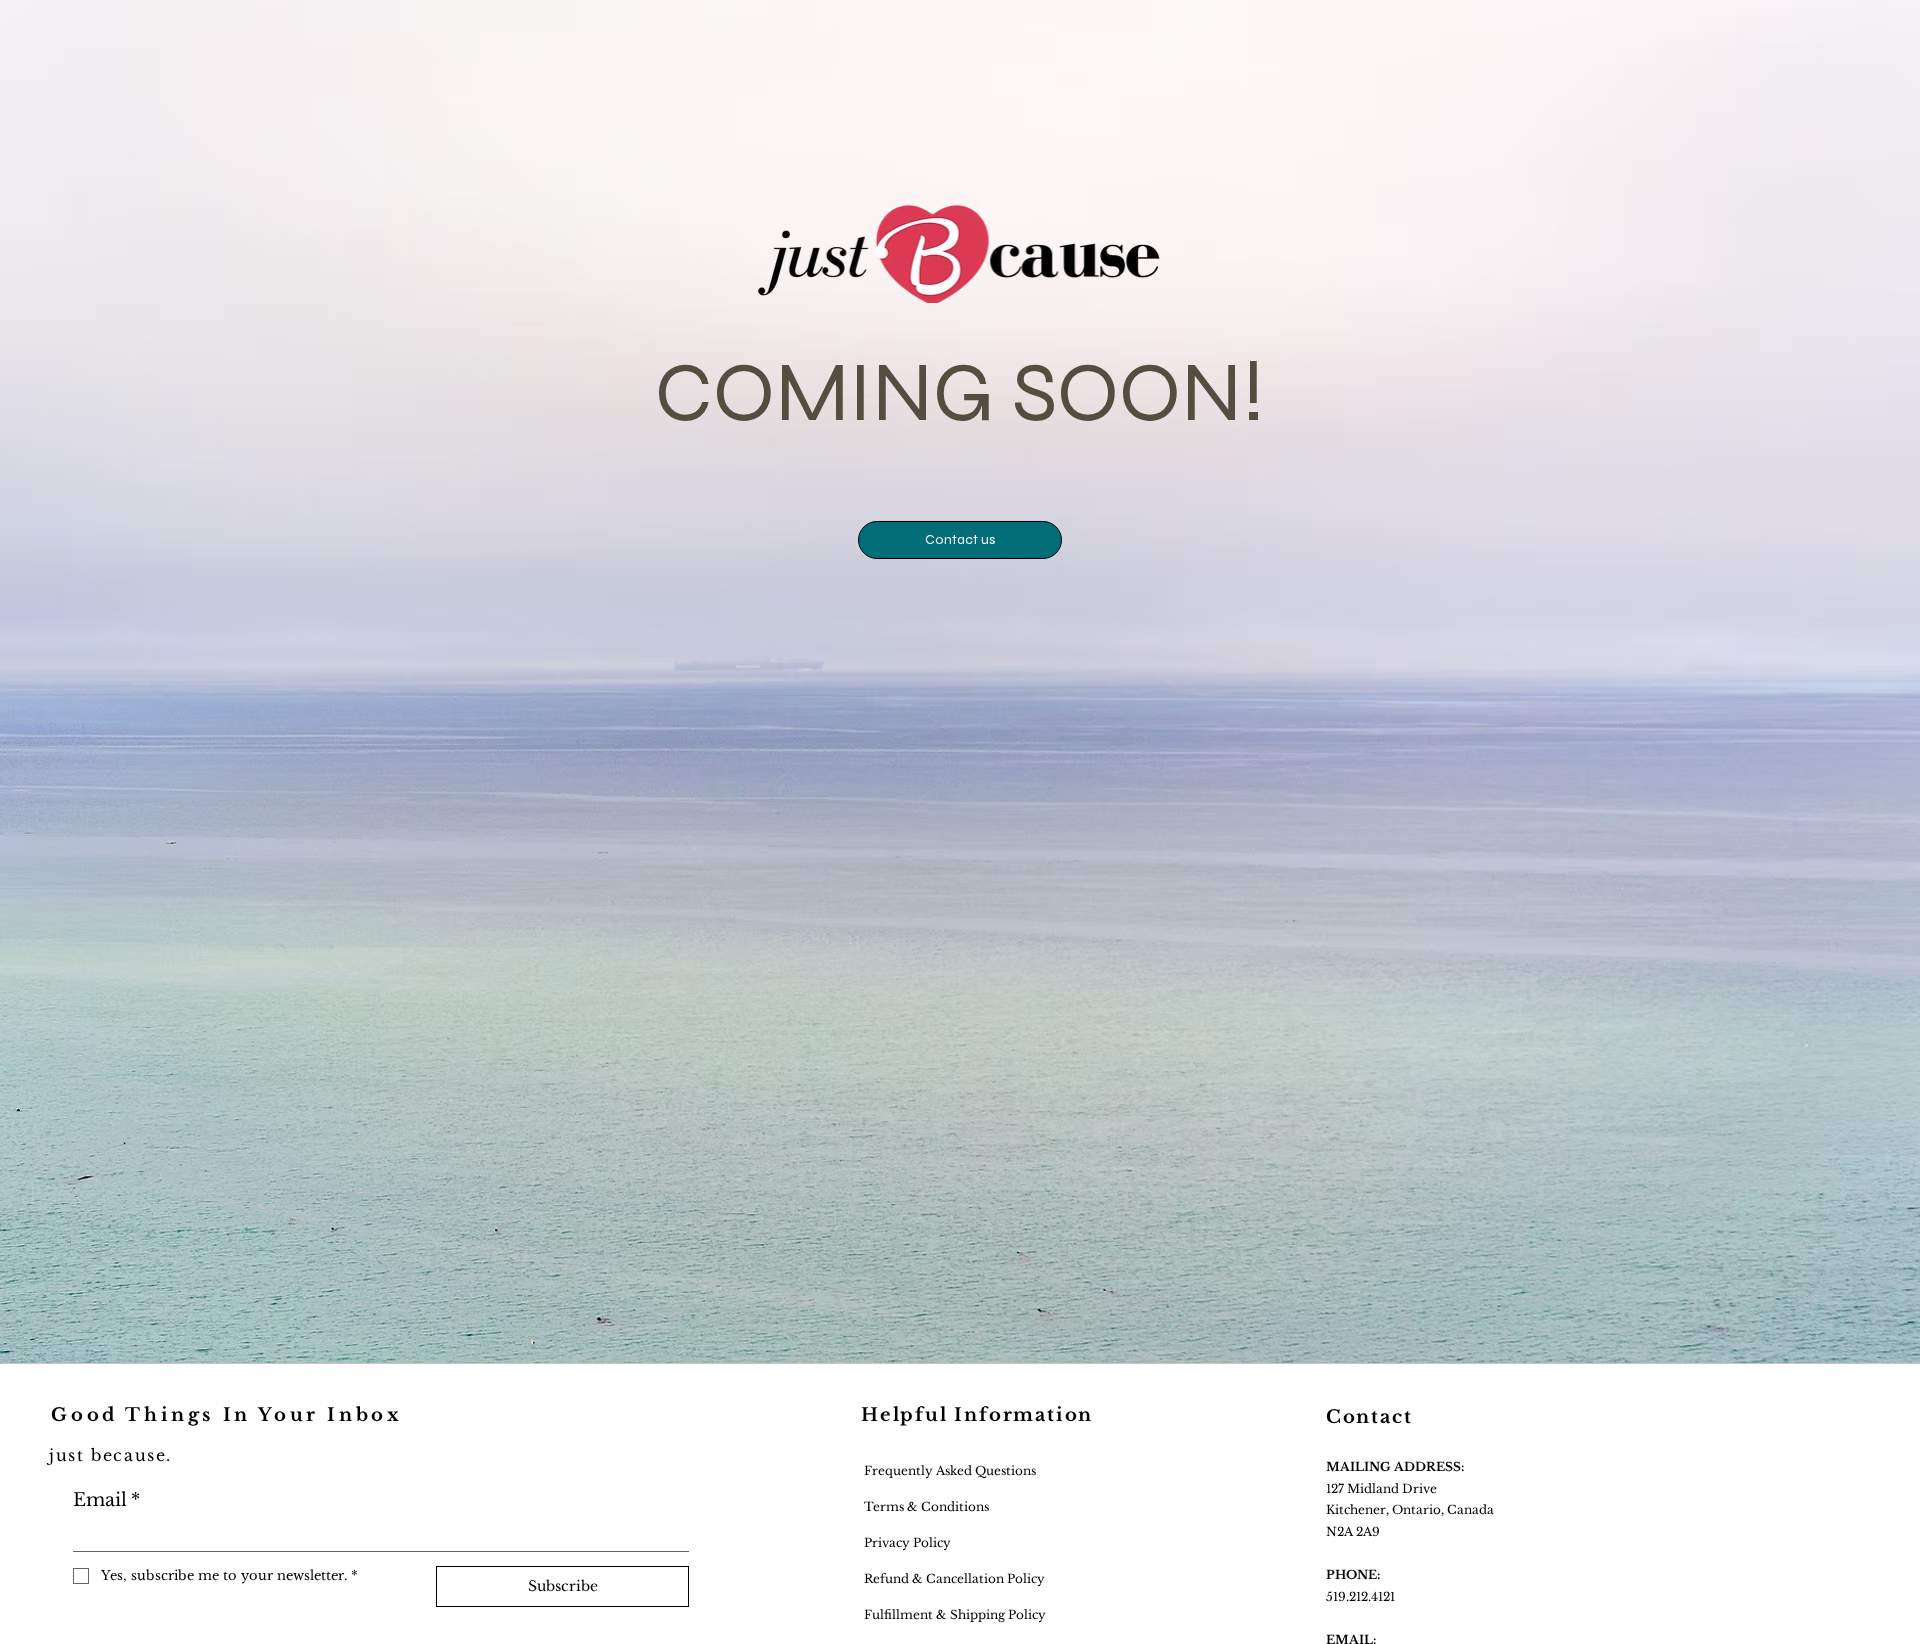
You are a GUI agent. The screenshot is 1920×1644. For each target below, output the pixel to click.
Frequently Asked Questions (948, 1470)
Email (106, 1500)
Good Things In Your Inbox (226, 1415)
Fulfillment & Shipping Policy (953, 1614)
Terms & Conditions (926, 1506)
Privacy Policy (906, 1542)
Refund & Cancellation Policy (953, 1578)
